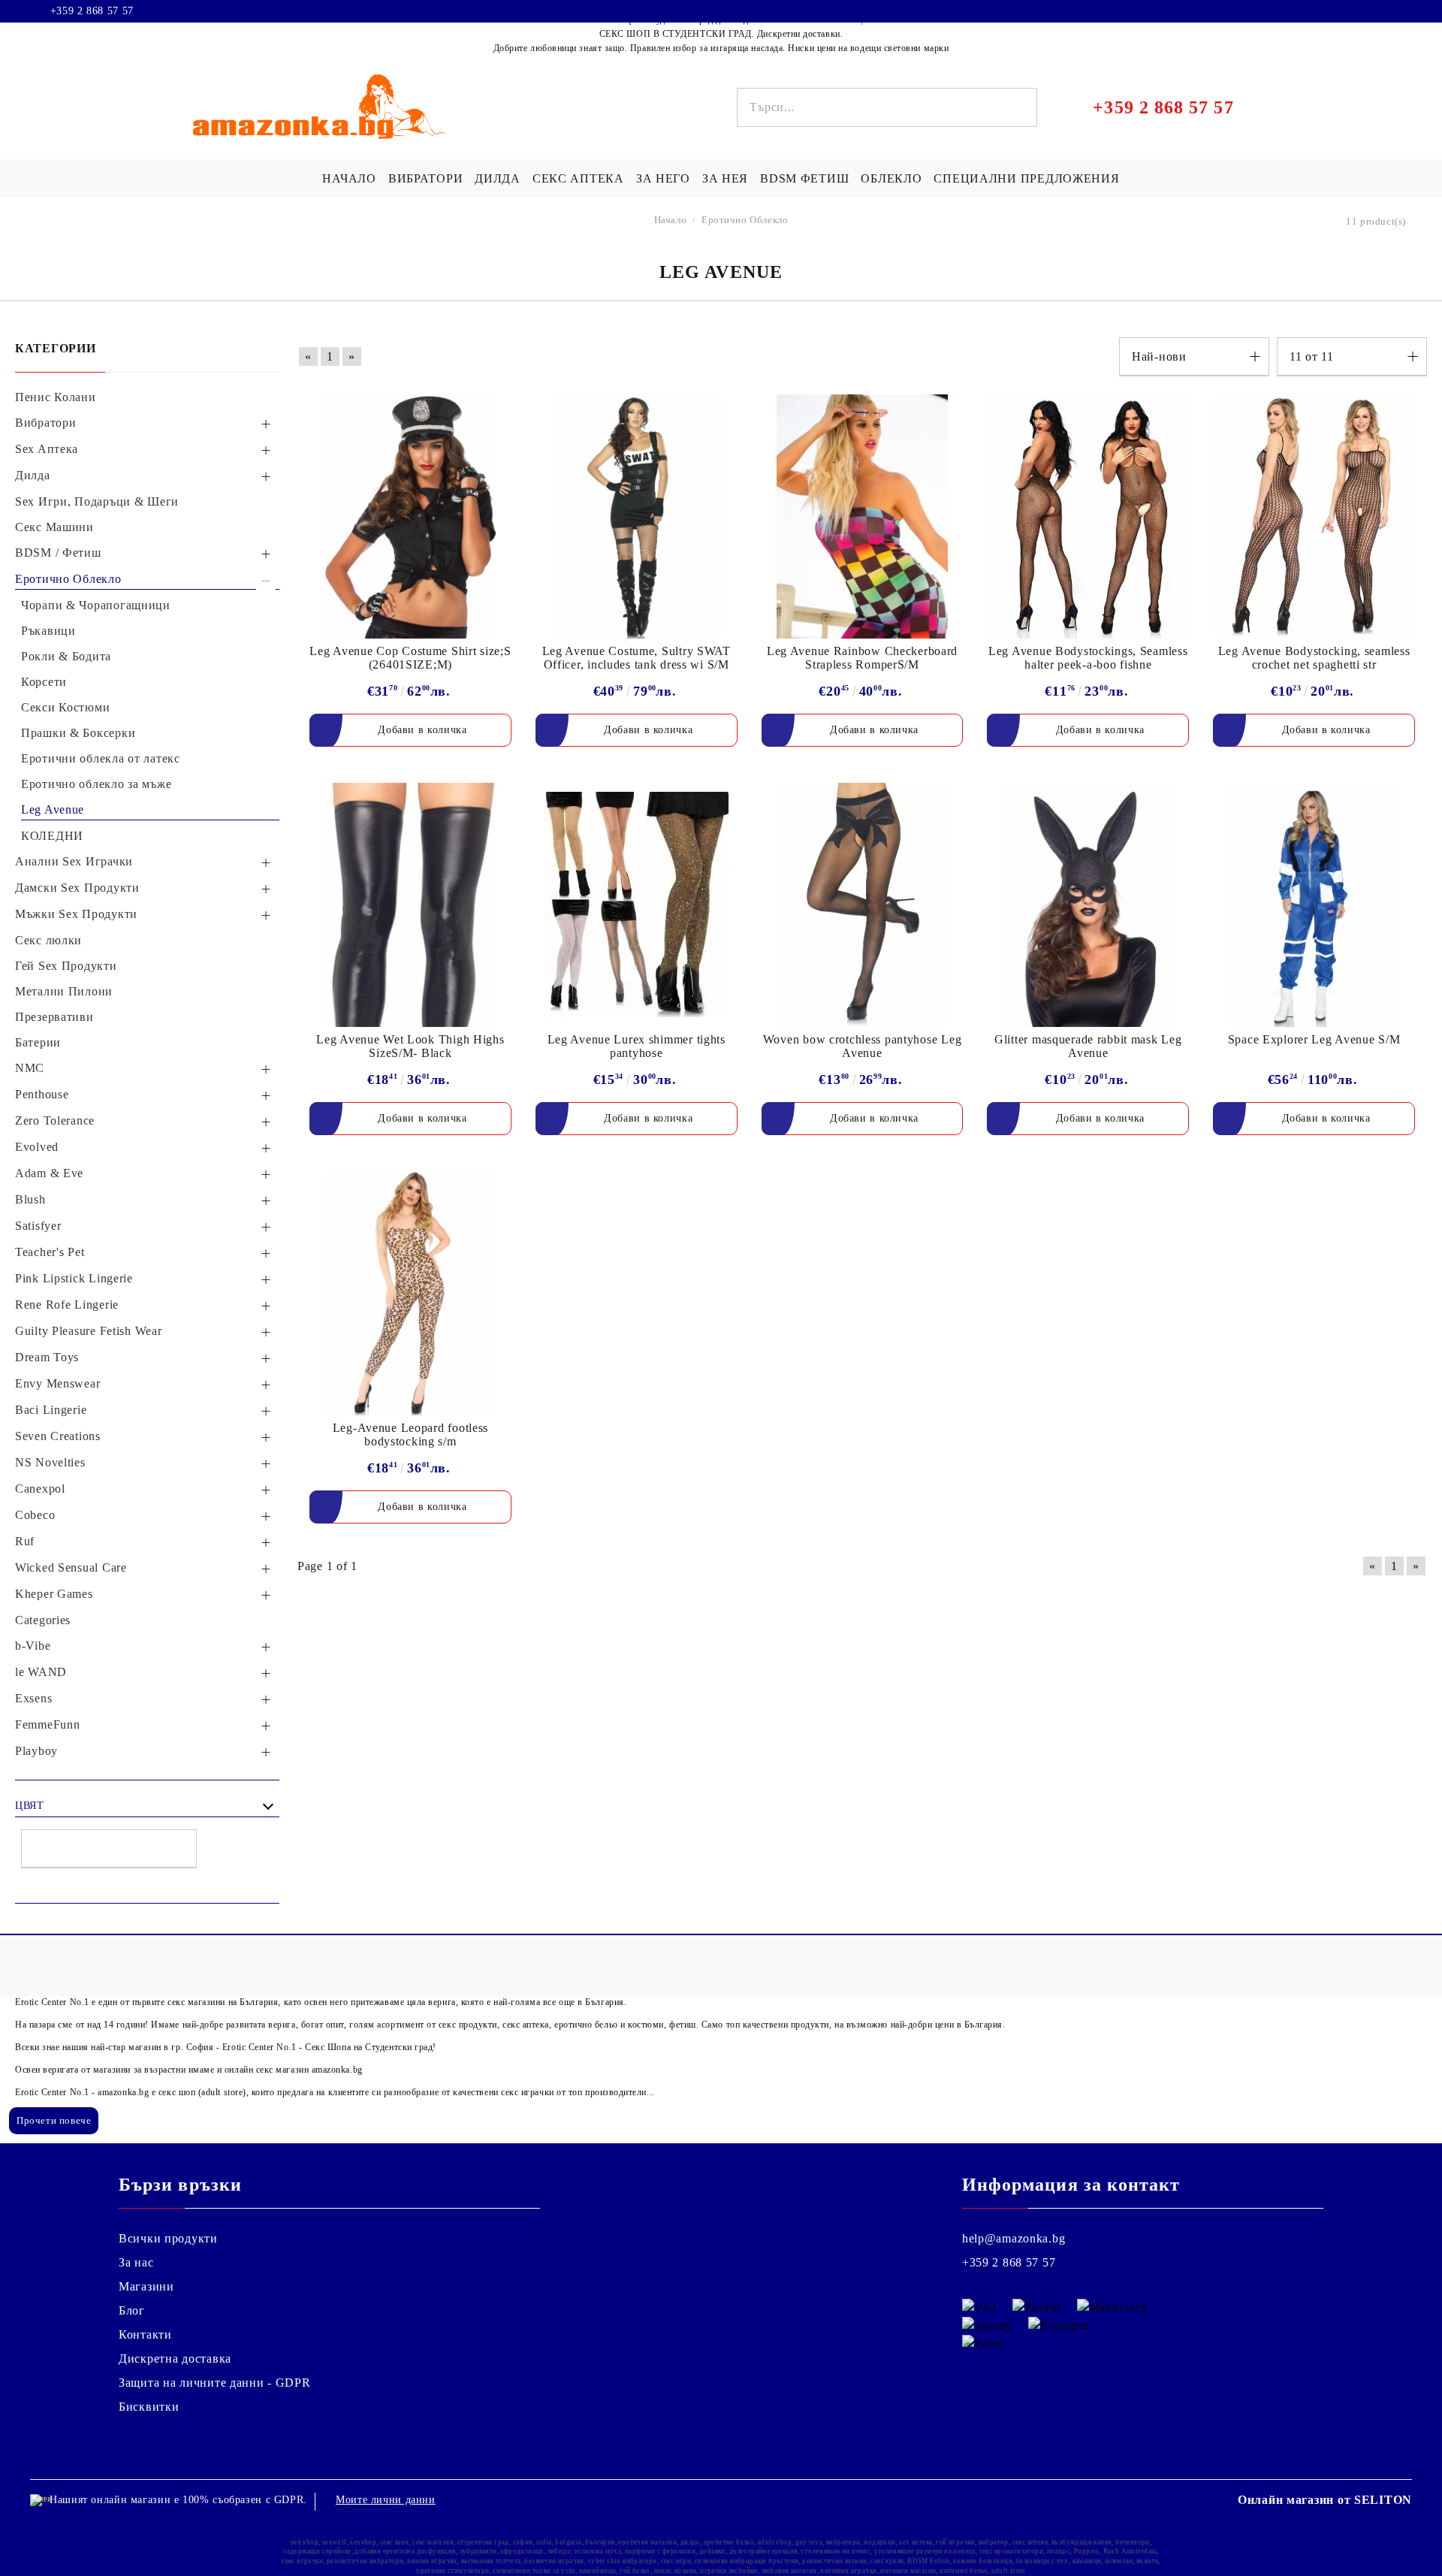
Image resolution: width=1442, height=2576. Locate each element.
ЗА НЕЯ (725, 178)
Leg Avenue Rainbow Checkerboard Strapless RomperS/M (862, 658)
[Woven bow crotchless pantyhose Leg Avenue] (863, 905)
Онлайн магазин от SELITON (1325, 2500)
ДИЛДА (498, 178)
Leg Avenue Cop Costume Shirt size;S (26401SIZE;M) (410, 658)
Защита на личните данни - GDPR (215, 2383)
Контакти (145, 2334)
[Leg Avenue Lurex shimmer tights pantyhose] (637, 905)
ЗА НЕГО (663, 178)
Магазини (146, 2286)
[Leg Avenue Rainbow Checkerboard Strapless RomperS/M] (863, 516)
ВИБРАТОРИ (425, 178)
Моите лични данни (386, 2500)
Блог (132, 2310)
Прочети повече (54, 2120)
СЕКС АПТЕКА (578, 178)
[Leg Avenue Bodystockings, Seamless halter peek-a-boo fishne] (1088, 516)
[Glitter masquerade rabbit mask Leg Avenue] (1088, 905)
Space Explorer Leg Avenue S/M (1314, 1039)
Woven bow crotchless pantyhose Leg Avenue (862, 1046)
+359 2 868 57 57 (92, 11)
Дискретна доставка (175, 2359)
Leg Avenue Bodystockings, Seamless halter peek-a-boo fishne (1088, 658)
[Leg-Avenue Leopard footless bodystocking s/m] (410, 1293)
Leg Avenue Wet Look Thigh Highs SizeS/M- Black (410, 1046)
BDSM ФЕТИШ (804, 178)
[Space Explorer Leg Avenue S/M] (1314, 905)
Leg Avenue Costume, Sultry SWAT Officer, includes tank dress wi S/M (637, 658)
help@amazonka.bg (1014, 2238)
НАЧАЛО (349, 178)
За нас (136, 2262)
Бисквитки (149, 2407)
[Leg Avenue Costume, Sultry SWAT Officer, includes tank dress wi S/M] (637, 516)
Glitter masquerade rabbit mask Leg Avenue (1088, 1046)
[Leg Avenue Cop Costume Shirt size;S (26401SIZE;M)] (410, 516)
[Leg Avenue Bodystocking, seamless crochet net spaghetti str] (1314, 516)
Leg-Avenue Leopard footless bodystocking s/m (410, 1434)
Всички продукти (168, 2238)
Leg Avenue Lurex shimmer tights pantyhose (637, 1046)
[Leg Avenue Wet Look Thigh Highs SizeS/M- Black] (410, 905)
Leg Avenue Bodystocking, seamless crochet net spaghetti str (1314, 658)
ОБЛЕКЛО (891, 178)
